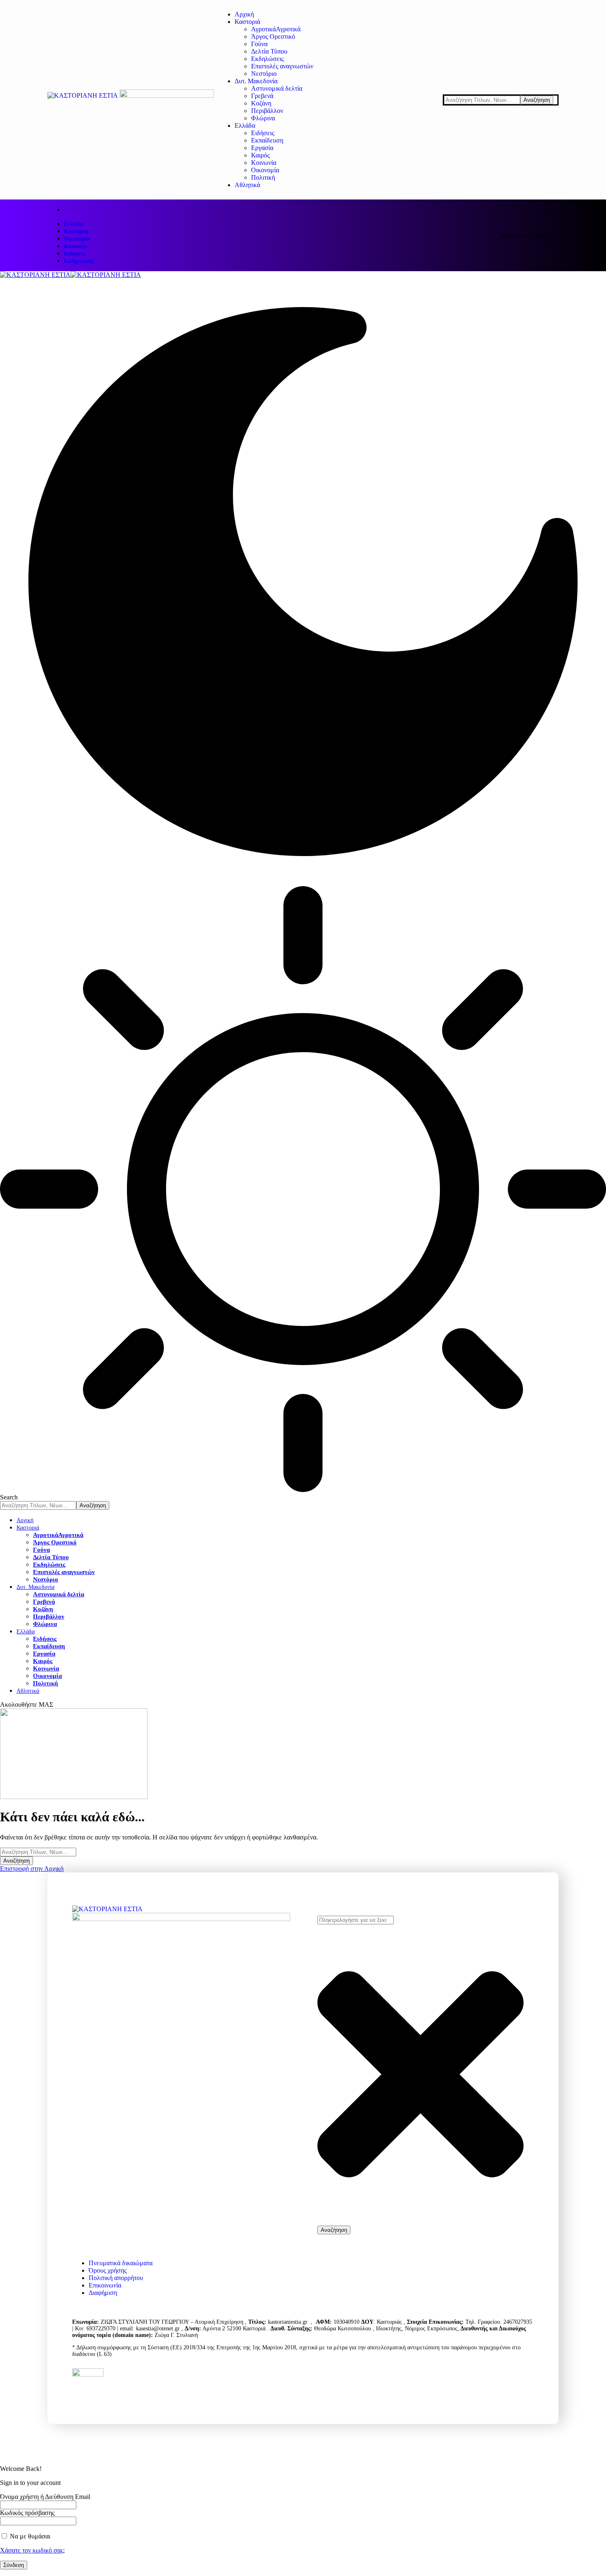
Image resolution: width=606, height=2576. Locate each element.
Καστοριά (76, 231)
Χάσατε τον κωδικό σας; (32, 2550)
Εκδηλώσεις (79, 261)
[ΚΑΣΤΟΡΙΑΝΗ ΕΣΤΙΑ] (70, 275)
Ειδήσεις (75, 254)
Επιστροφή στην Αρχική (32, 1869)
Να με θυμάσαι (29, 2536)
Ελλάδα (73, 224)
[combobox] (356, 1920)
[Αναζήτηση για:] (38, 1852)
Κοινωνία (75, 246)
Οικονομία (77, 239)
